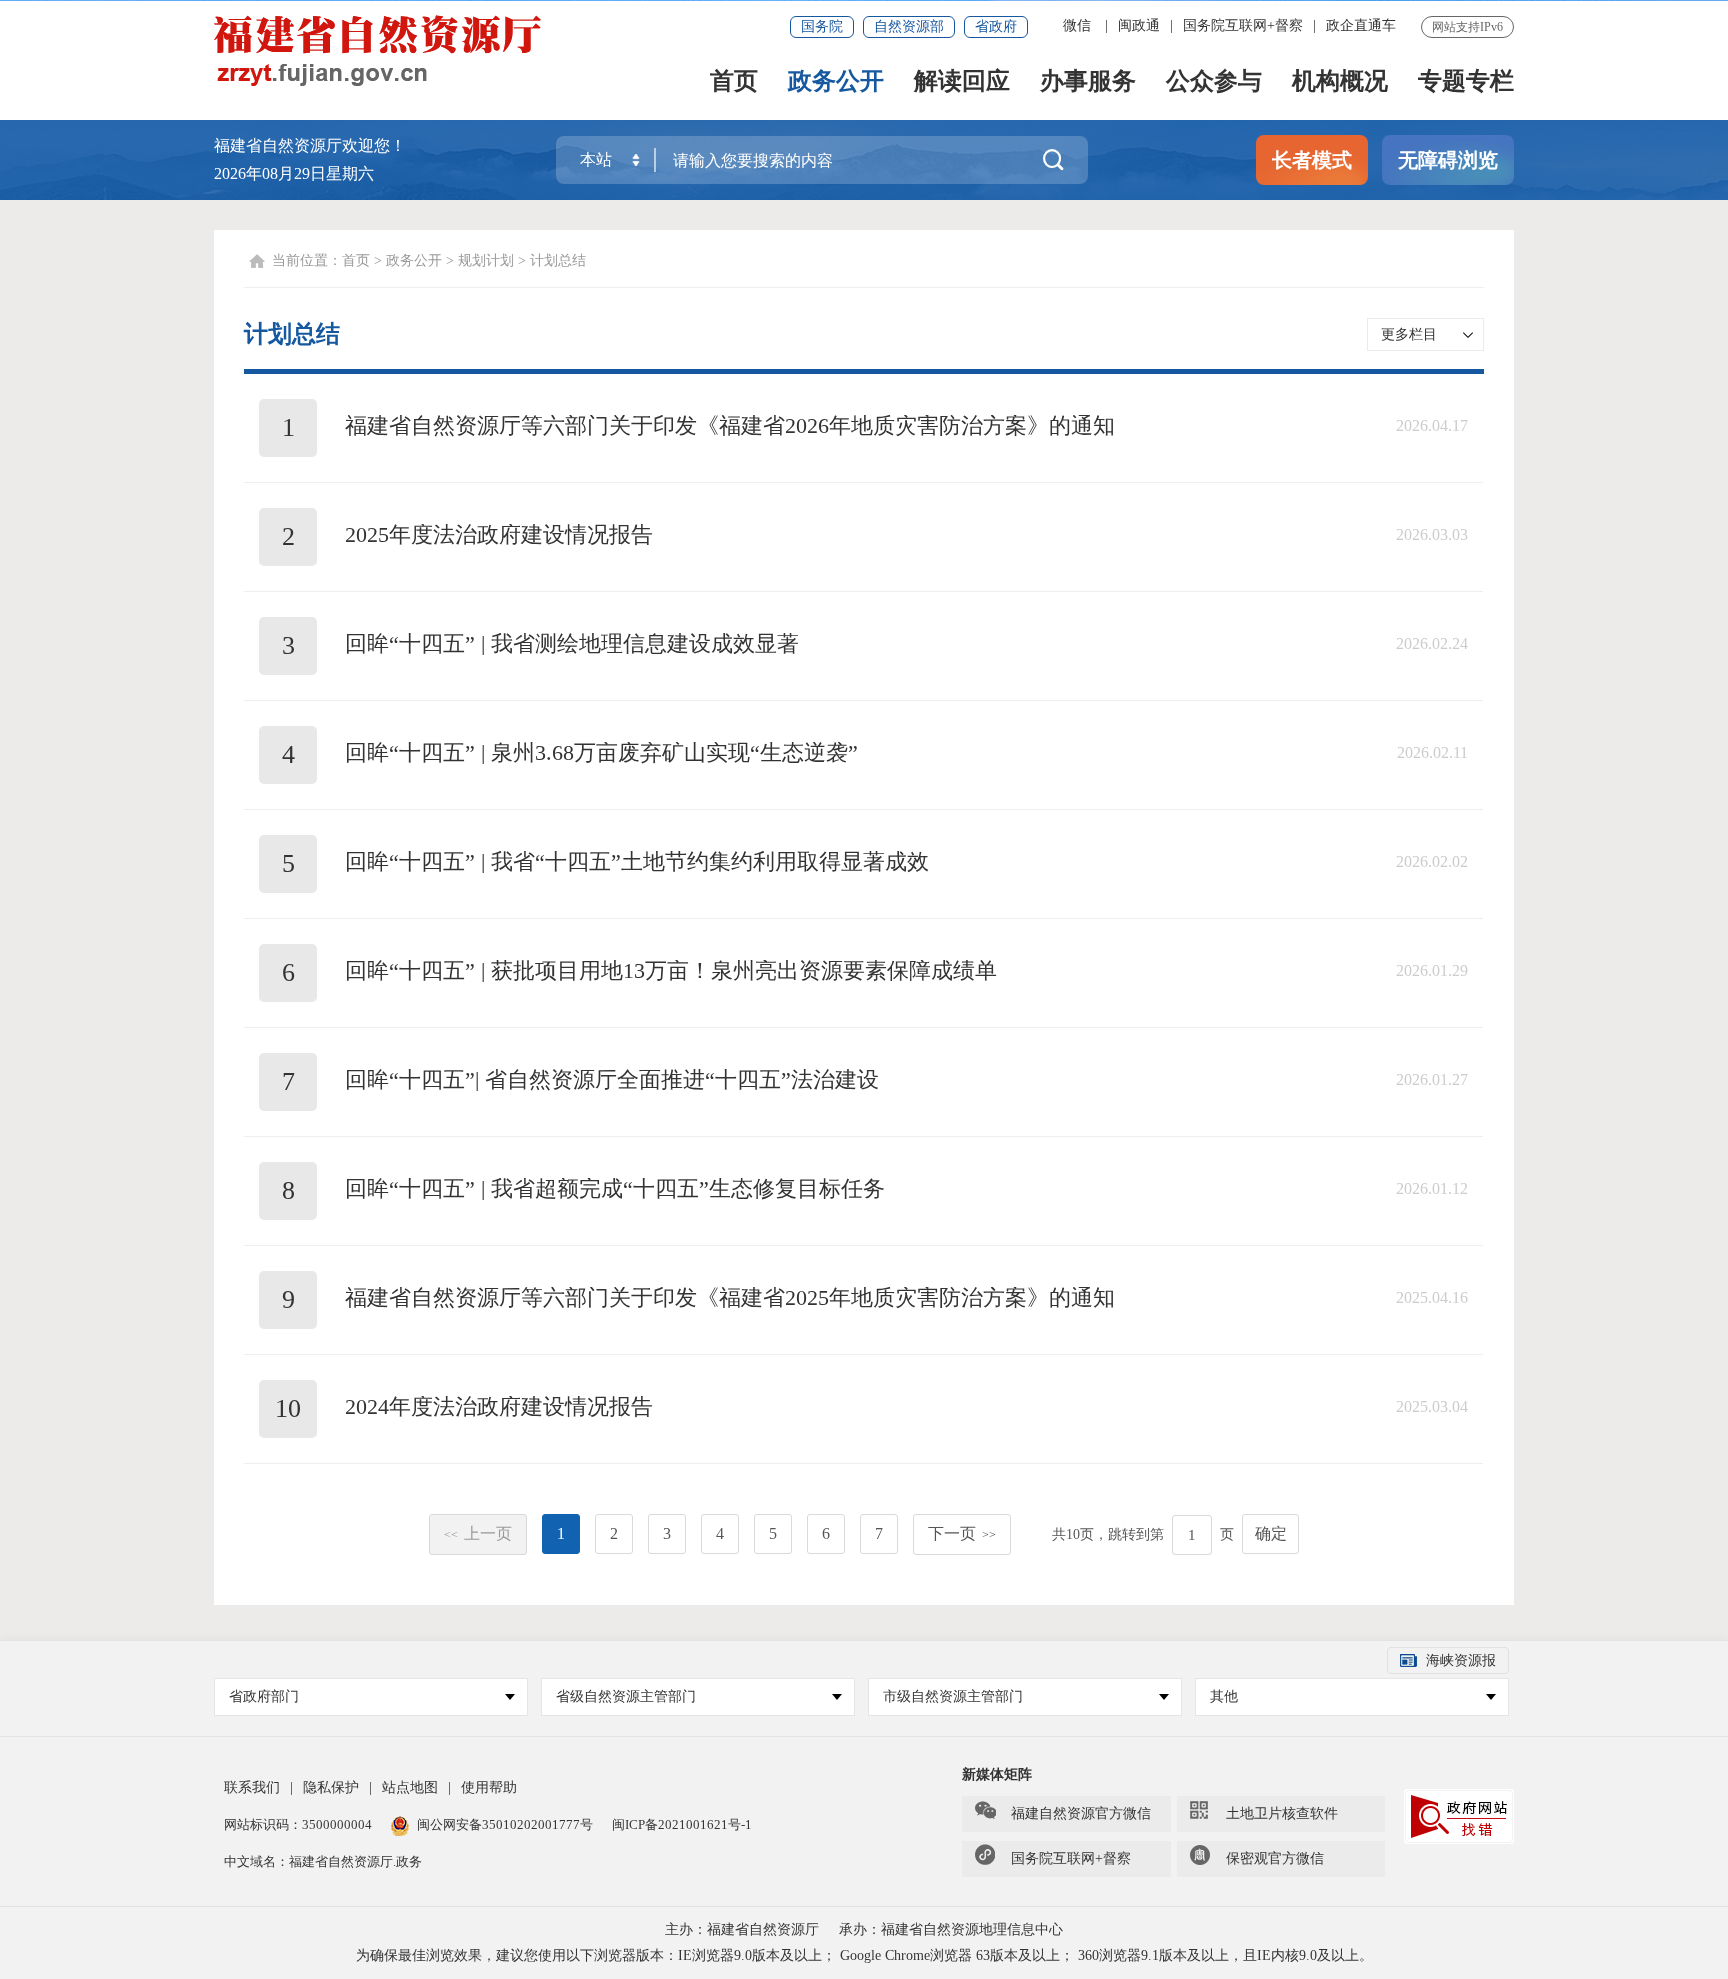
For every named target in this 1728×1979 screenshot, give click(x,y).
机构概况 (1340, 82)
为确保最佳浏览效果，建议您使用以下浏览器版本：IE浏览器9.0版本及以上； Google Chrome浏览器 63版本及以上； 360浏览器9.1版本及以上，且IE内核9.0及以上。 (864, 1955)
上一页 (478, 1533)
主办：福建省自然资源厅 (742, 1929)
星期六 (350, 173)
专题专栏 (1466, 82)
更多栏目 (1409, 334)
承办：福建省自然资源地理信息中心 (951, 1929)
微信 (1077, 25)
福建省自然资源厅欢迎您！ (310, 145)
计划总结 (558, 260)
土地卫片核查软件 (1282, 1813)
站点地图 (410, 1787)
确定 (1271, 1533)
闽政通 (1139, 25)
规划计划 (486, 260)
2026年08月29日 (270, 173)
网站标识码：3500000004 (299, 1824)
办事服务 (1088, 82)
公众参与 (1214, 82)
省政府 (996, 26)
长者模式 (1312, 160)
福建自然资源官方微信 (1081, 1813)
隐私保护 (331, 1787)
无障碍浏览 (1448, 160)
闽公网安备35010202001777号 (506, 1824)
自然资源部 (909, 26)
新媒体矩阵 (997, 1774)
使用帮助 (489, 1787)
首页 (734, 82)
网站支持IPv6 (1467, 27)
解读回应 (962, 82)
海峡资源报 (1461, 1660)
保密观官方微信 (1275, 1858)
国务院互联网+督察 (1243, 25)
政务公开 (836, 82)
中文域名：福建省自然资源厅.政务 (323, 1861)
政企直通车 (1361, 25)
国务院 (822, 26)
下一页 (962, 1533)
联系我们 (252, 1787)
